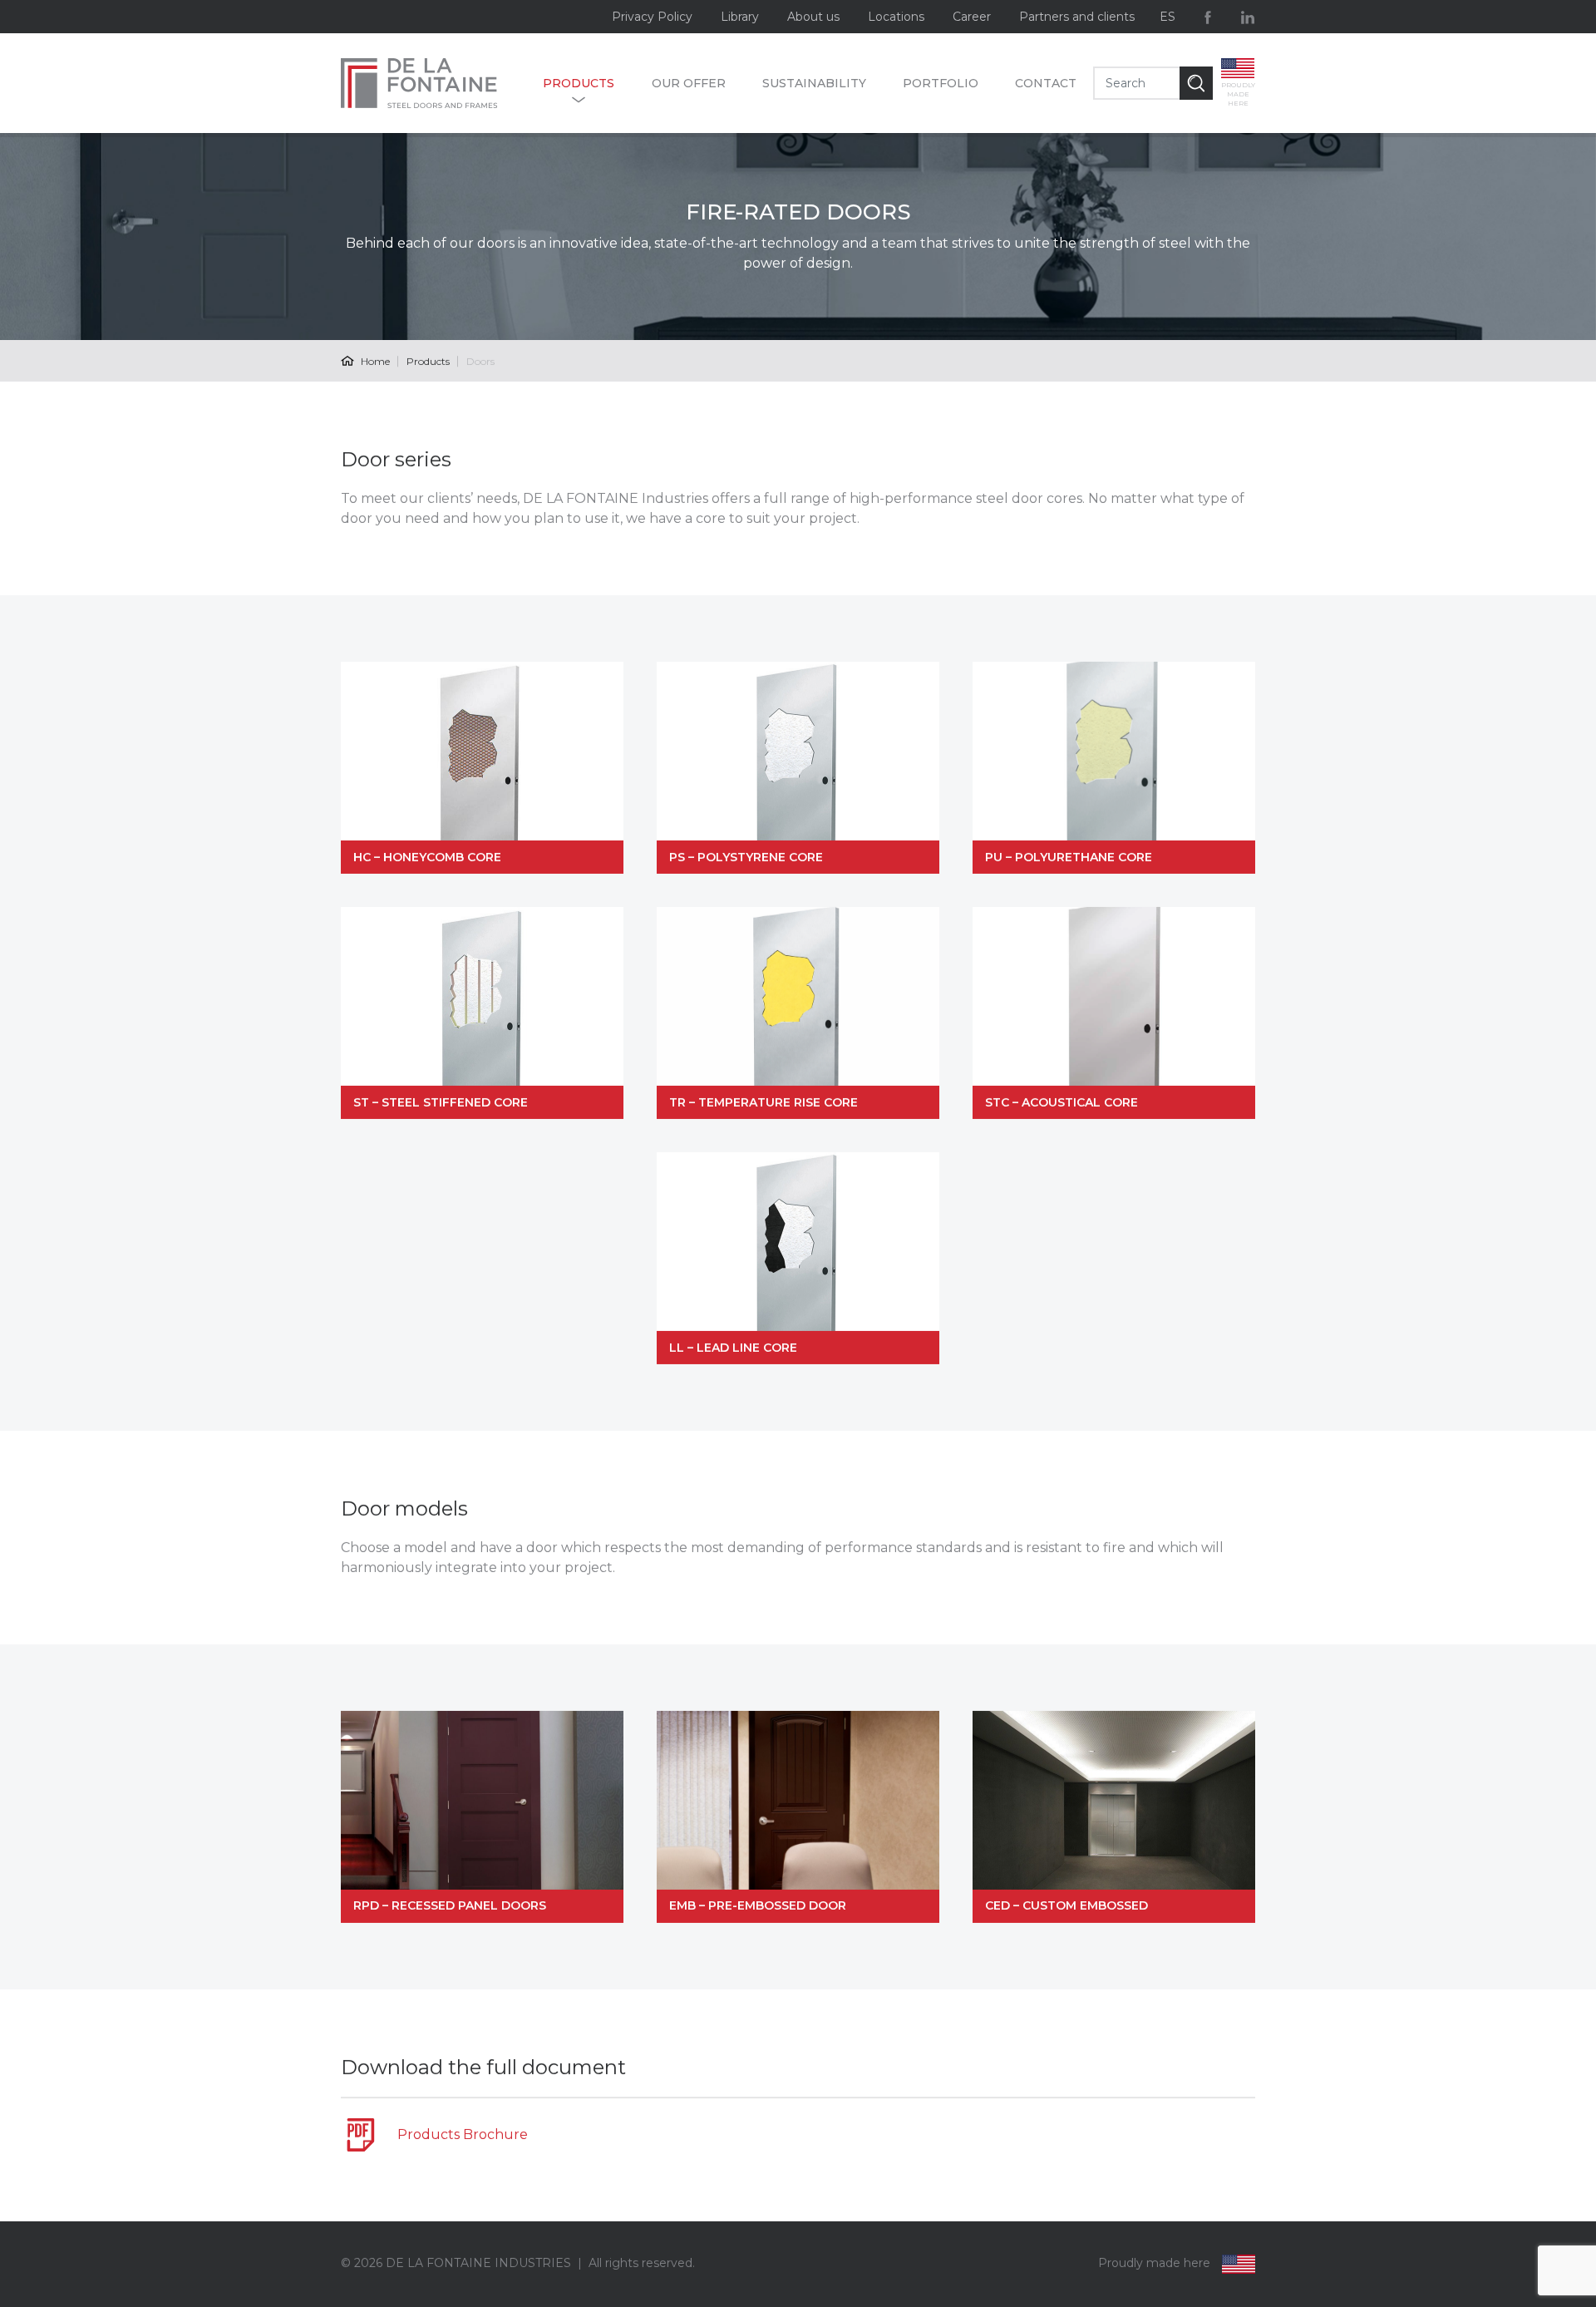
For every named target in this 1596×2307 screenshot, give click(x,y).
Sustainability (814, 83)
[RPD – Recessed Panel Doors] (482, 1817)
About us (813, 17)
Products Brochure (463, 2134)
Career (972, 17)
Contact (1046, 83)
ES (1167, 17)
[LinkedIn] (1248, 17)
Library (740, 17)
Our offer (689, 83)
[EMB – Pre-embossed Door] (798, 1817)
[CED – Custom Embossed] (1114, 1817)
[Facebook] (1208, 17)
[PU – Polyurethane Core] (1114, 768)
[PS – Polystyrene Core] (798, 768)
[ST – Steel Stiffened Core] (482, 1013)
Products (579, 83)
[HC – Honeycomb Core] (482, 768)
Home (374, 361)
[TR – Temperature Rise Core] (798, 1013)
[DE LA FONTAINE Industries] (433, 83)
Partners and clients (1077, 17)
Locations (896, 17)
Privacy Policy (652, 17)
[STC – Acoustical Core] (1114, 1013)
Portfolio (941, 83)
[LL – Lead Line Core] (798, 1258)
